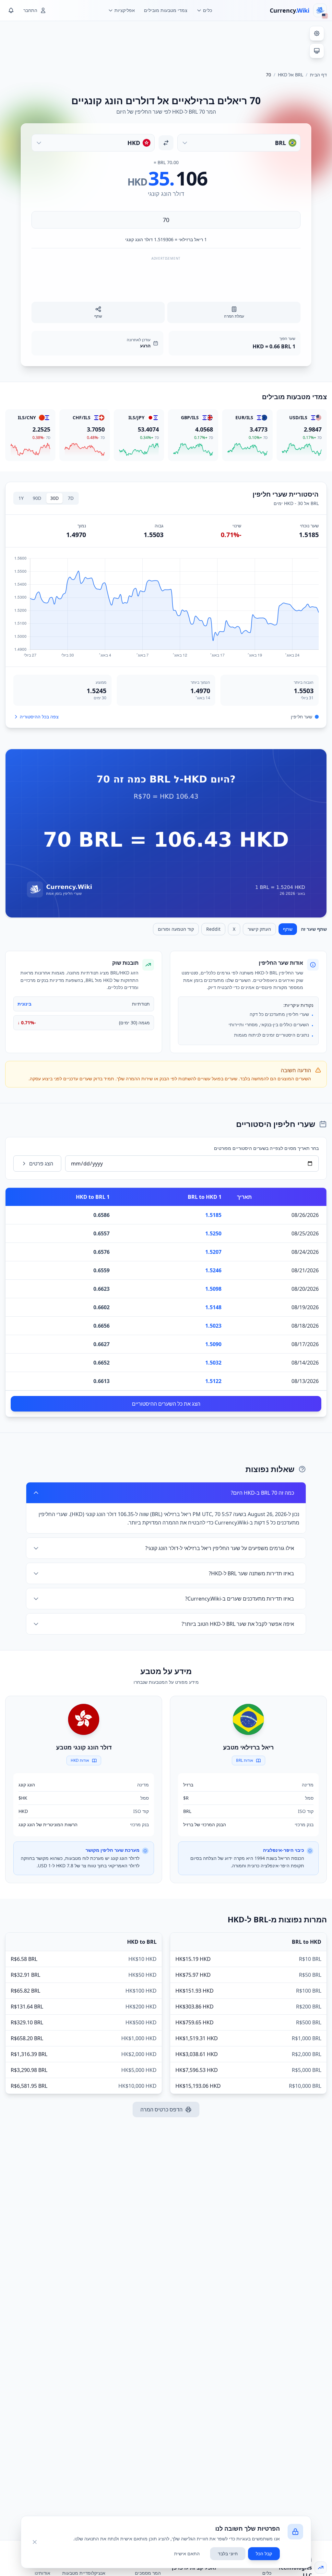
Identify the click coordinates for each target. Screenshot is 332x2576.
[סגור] (35, 2542)
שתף (288, 929)
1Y (21, 498)
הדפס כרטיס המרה (161, 2109)
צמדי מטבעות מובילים (166, 10)
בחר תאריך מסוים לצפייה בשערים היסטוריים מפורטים (266, 1148)
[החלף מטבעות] (166, 143)
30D (54, 498)
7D (71, 498)
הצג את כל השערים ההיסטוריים (166, 1404)
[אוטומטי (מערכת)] (317, 51)
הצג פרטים (41, 1164)
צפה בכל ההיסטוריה (39, 717)
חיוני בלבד (228, 2554)
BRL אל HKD (290, 75)
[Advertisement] (166, 43)
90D (37, 498)
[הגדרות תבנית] (317, 33)
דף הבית (318, 75)
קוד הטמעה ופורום (176, 929)
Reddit (213, 929)
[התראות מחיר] (11, 10)
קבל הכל (264, 2554)
